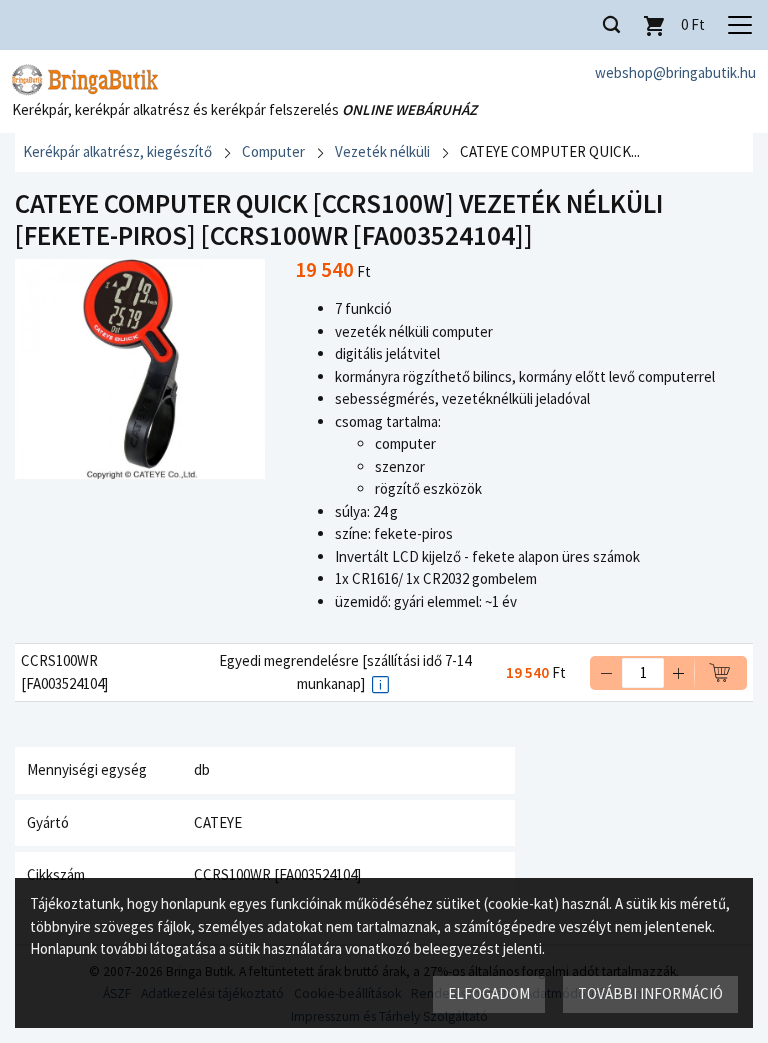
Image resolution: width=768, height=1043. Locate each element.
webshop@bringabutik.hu (675, 72)
